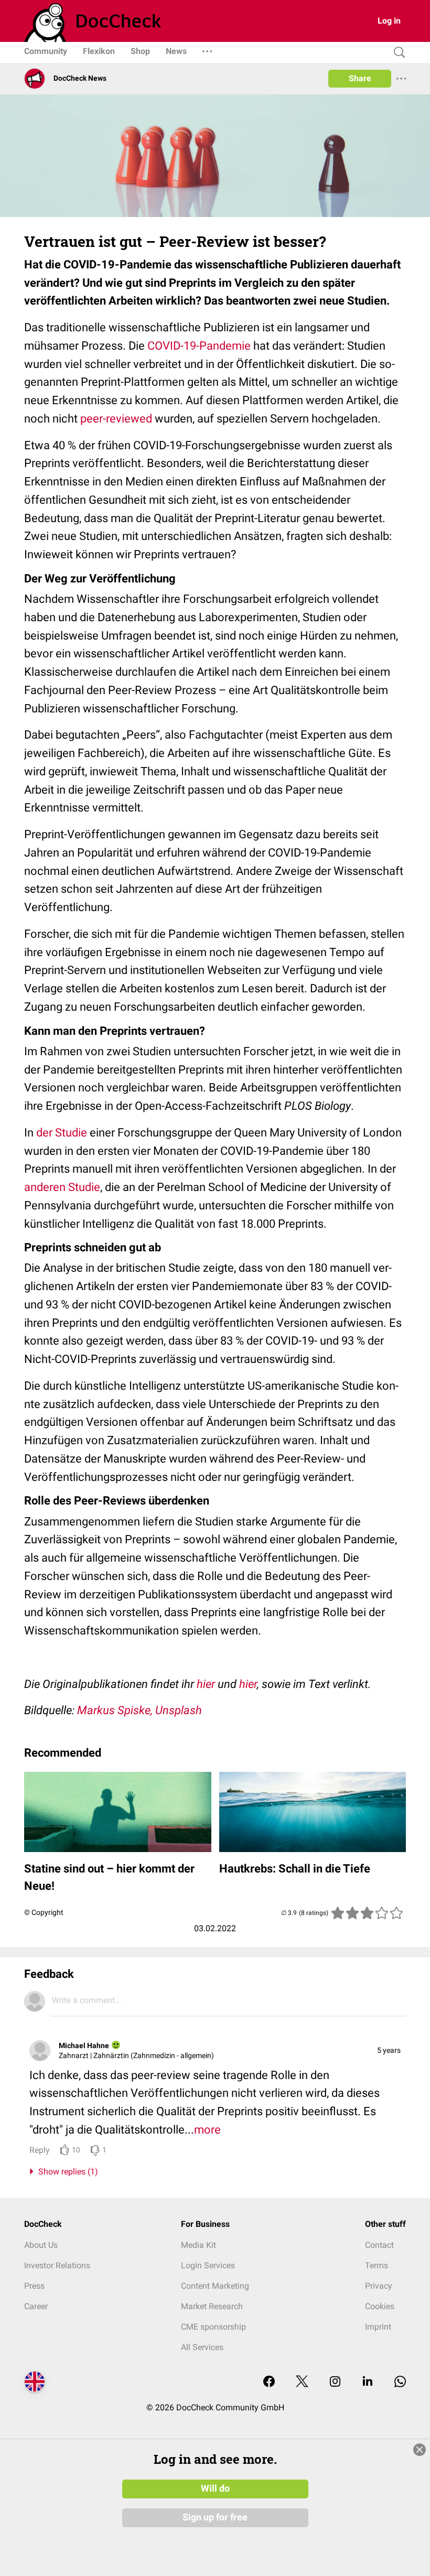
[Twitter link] (302, 2382)
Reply (40, 2150)
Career (36, 2306)
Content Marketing (215, 2286)
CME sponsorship (213, 2327)
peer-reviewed (116, 419)
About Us (41, 2245)
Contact (379, 2245)
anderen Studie (62, 1187)
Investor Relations (57, 2265)
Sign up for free (215, 2517)
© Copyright (44, 1912)
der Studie (60, 1133)
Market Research (212, 2306)
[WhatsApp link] (400, 2382)
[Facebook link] (269, 2382)
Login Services (208, 2265)
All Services (202, 2347)
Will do (215, 2488)
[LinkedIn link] (368, 2382)
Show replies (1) (66, 2172)
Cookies (380, 2306)
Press (34, 2286)
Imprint (378, 2327)
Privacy (379, 2286)
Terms (377, 2265)
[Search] (397, 53)
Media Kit (198, 2245)
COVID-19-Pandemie (199, 346)
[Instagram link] (335, 2382)
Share (360, 78)
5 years (389, 2050)
